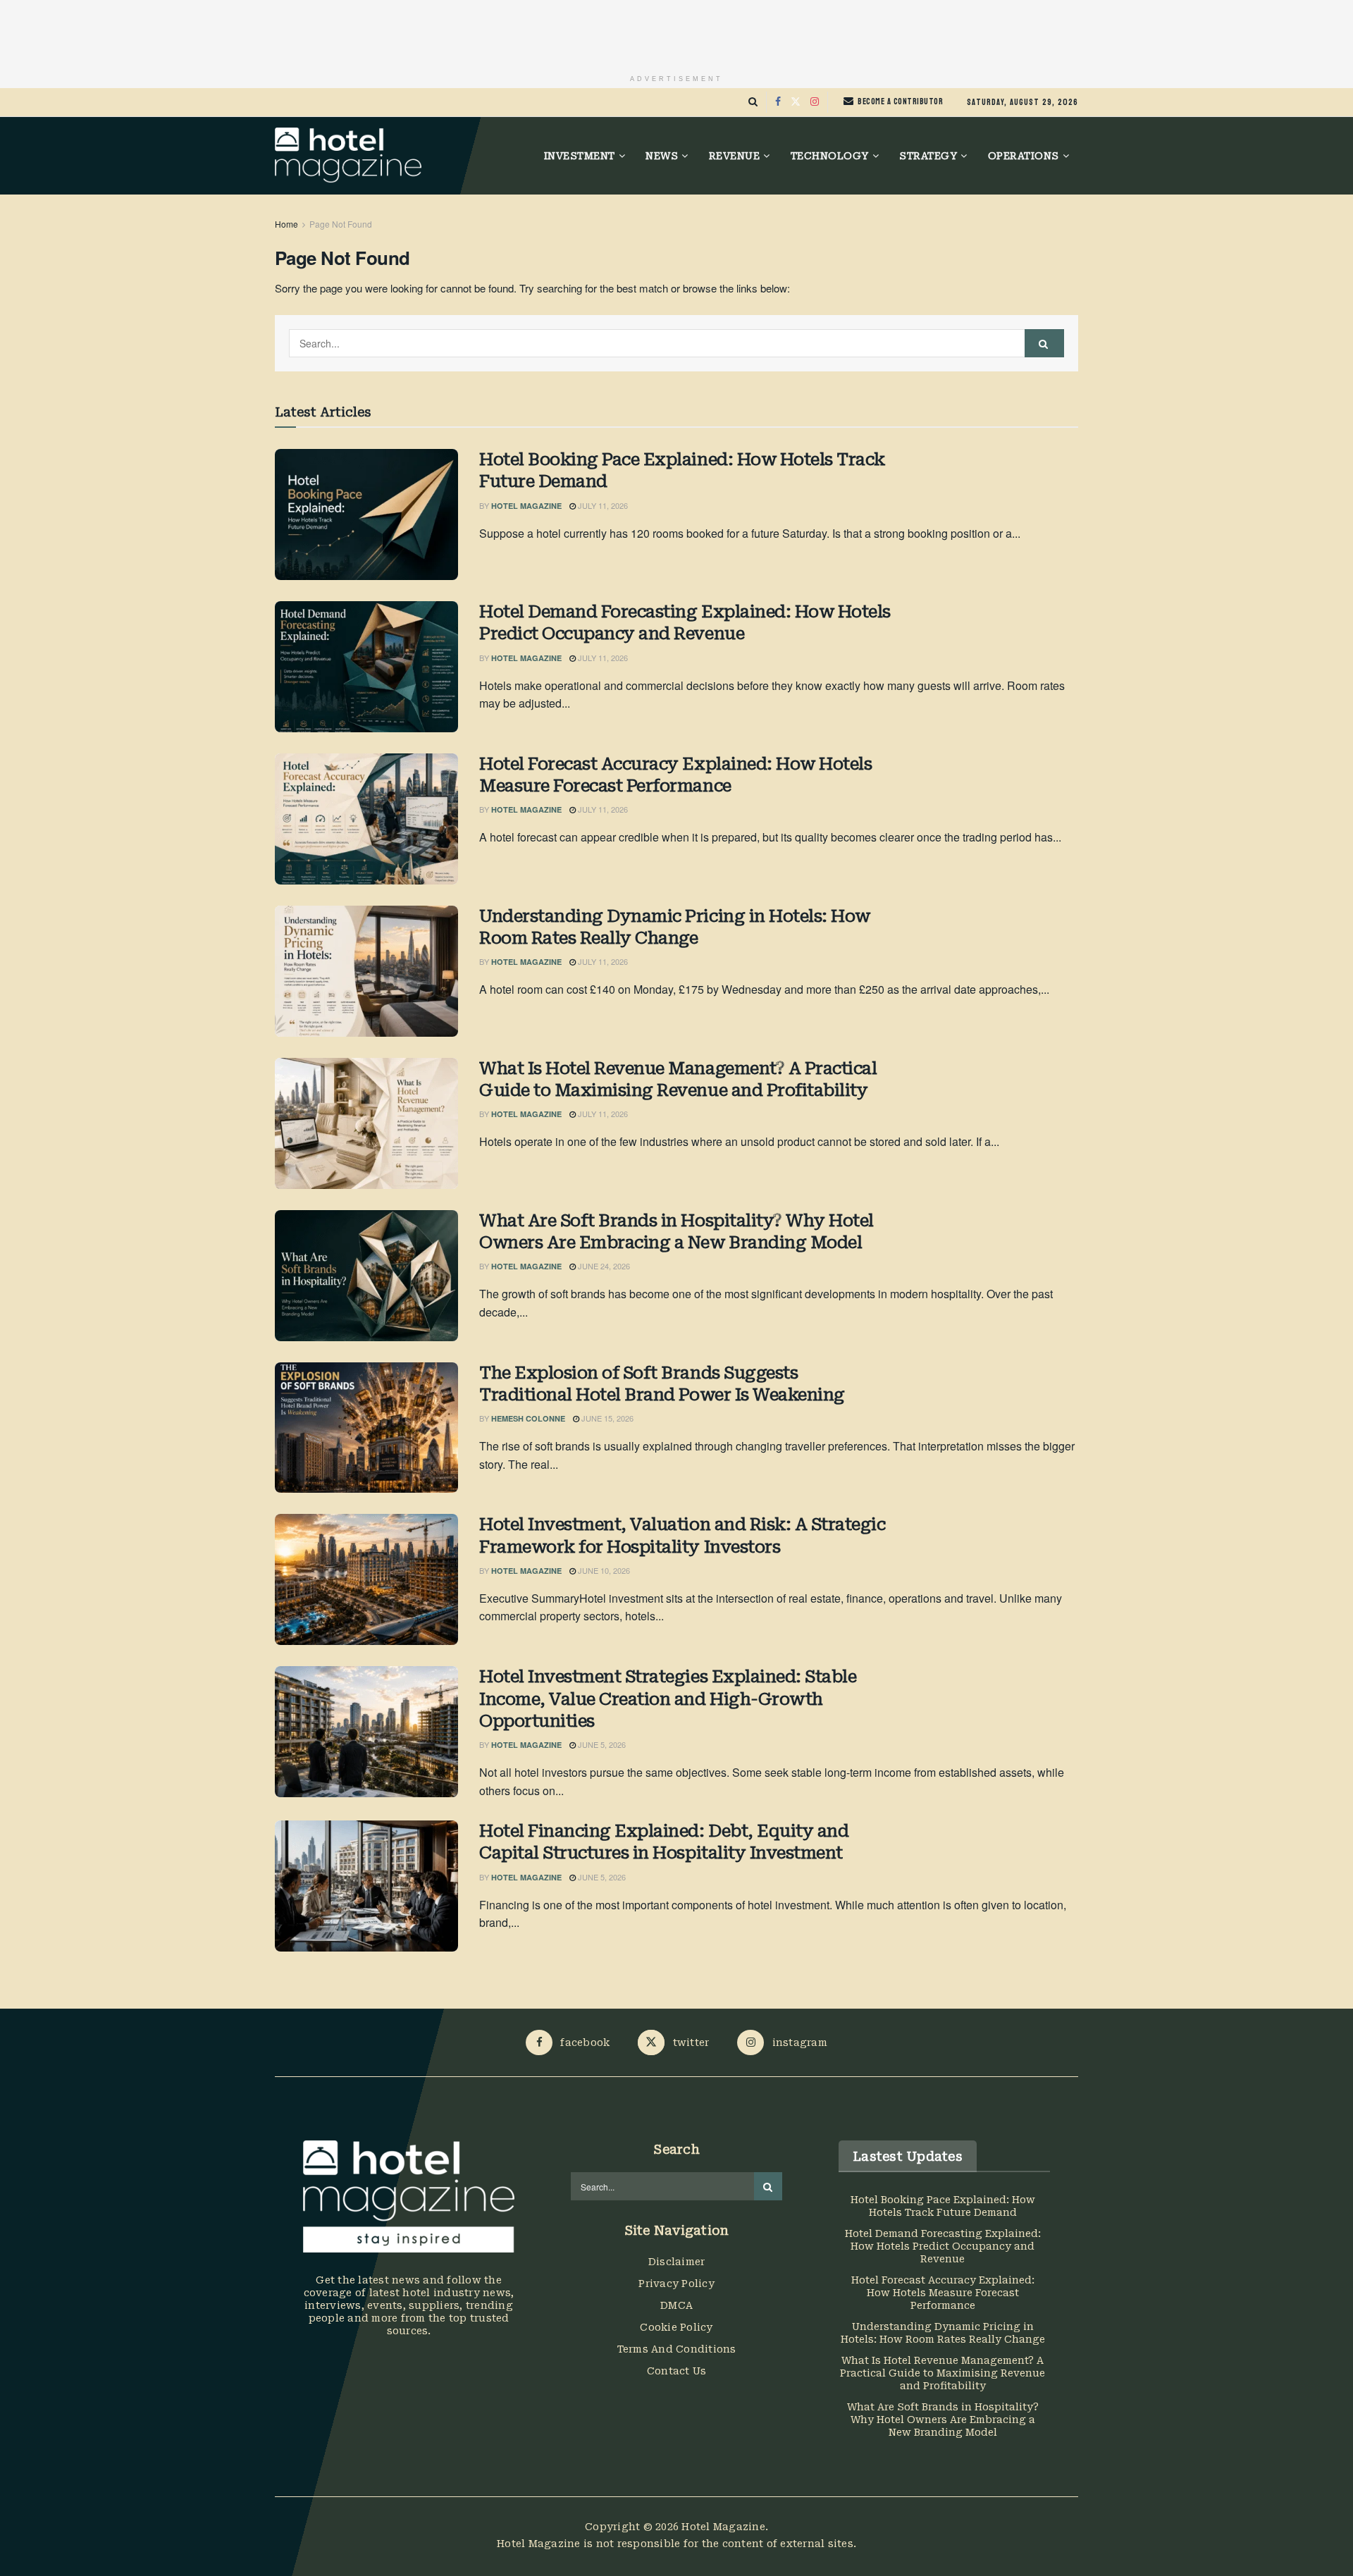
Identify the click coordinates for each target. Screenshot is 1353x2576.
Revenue (735, 156)
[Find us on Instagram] (815, 102)
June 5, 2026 (601, 1744)
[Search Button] (753, 102)
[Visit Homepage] (348, 156)
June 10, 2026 (603, 1570)
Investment (580, 156)
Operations (1024, 156)
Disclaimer (677, 2262)
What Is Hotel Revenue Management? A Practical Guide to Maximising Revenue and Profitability (678, 1079)
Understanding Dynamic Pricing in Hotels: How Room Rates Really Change (675, 927)
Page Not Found (341, 224)
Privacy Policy (676, 2284)
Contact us (677, 2371)
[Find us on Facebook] (778, 102)
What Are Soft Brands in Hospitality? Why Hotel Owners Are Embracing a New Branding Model (676, 1232)
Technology (830, 156)
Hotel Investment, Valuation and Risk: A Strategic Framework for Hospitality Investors (682, 1535)
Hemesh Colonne (528, 1418)
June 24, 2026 (603, 1266)
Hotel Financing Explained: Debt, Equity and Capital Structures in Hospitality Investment (664, 1842)
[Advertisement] (676, 32)
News (662, 156)
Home (286, 224)
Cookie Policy (676, 2327)
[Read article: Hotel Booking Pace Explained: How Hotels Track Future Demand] (366, 514)
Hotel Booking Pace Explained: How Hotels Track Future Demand (682, 470)
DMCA (676, 2305)
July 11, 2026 (602, 505)
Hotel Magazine (526, 506)
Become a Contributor (900, 101)
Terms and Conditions (677, 2349)
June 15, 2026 (606, 1418)
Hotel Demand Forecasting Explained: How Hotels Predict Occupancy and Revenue (685, 623)
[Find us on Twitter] (796, 102)
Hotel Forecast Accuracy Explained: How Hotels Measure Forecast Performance (675, 775)
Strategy (928, 156)
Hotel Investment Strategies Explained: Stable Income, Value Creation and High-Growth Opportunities (668, 1699)
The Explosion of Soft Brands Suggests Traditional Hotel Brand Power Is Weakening (662, 1384)
